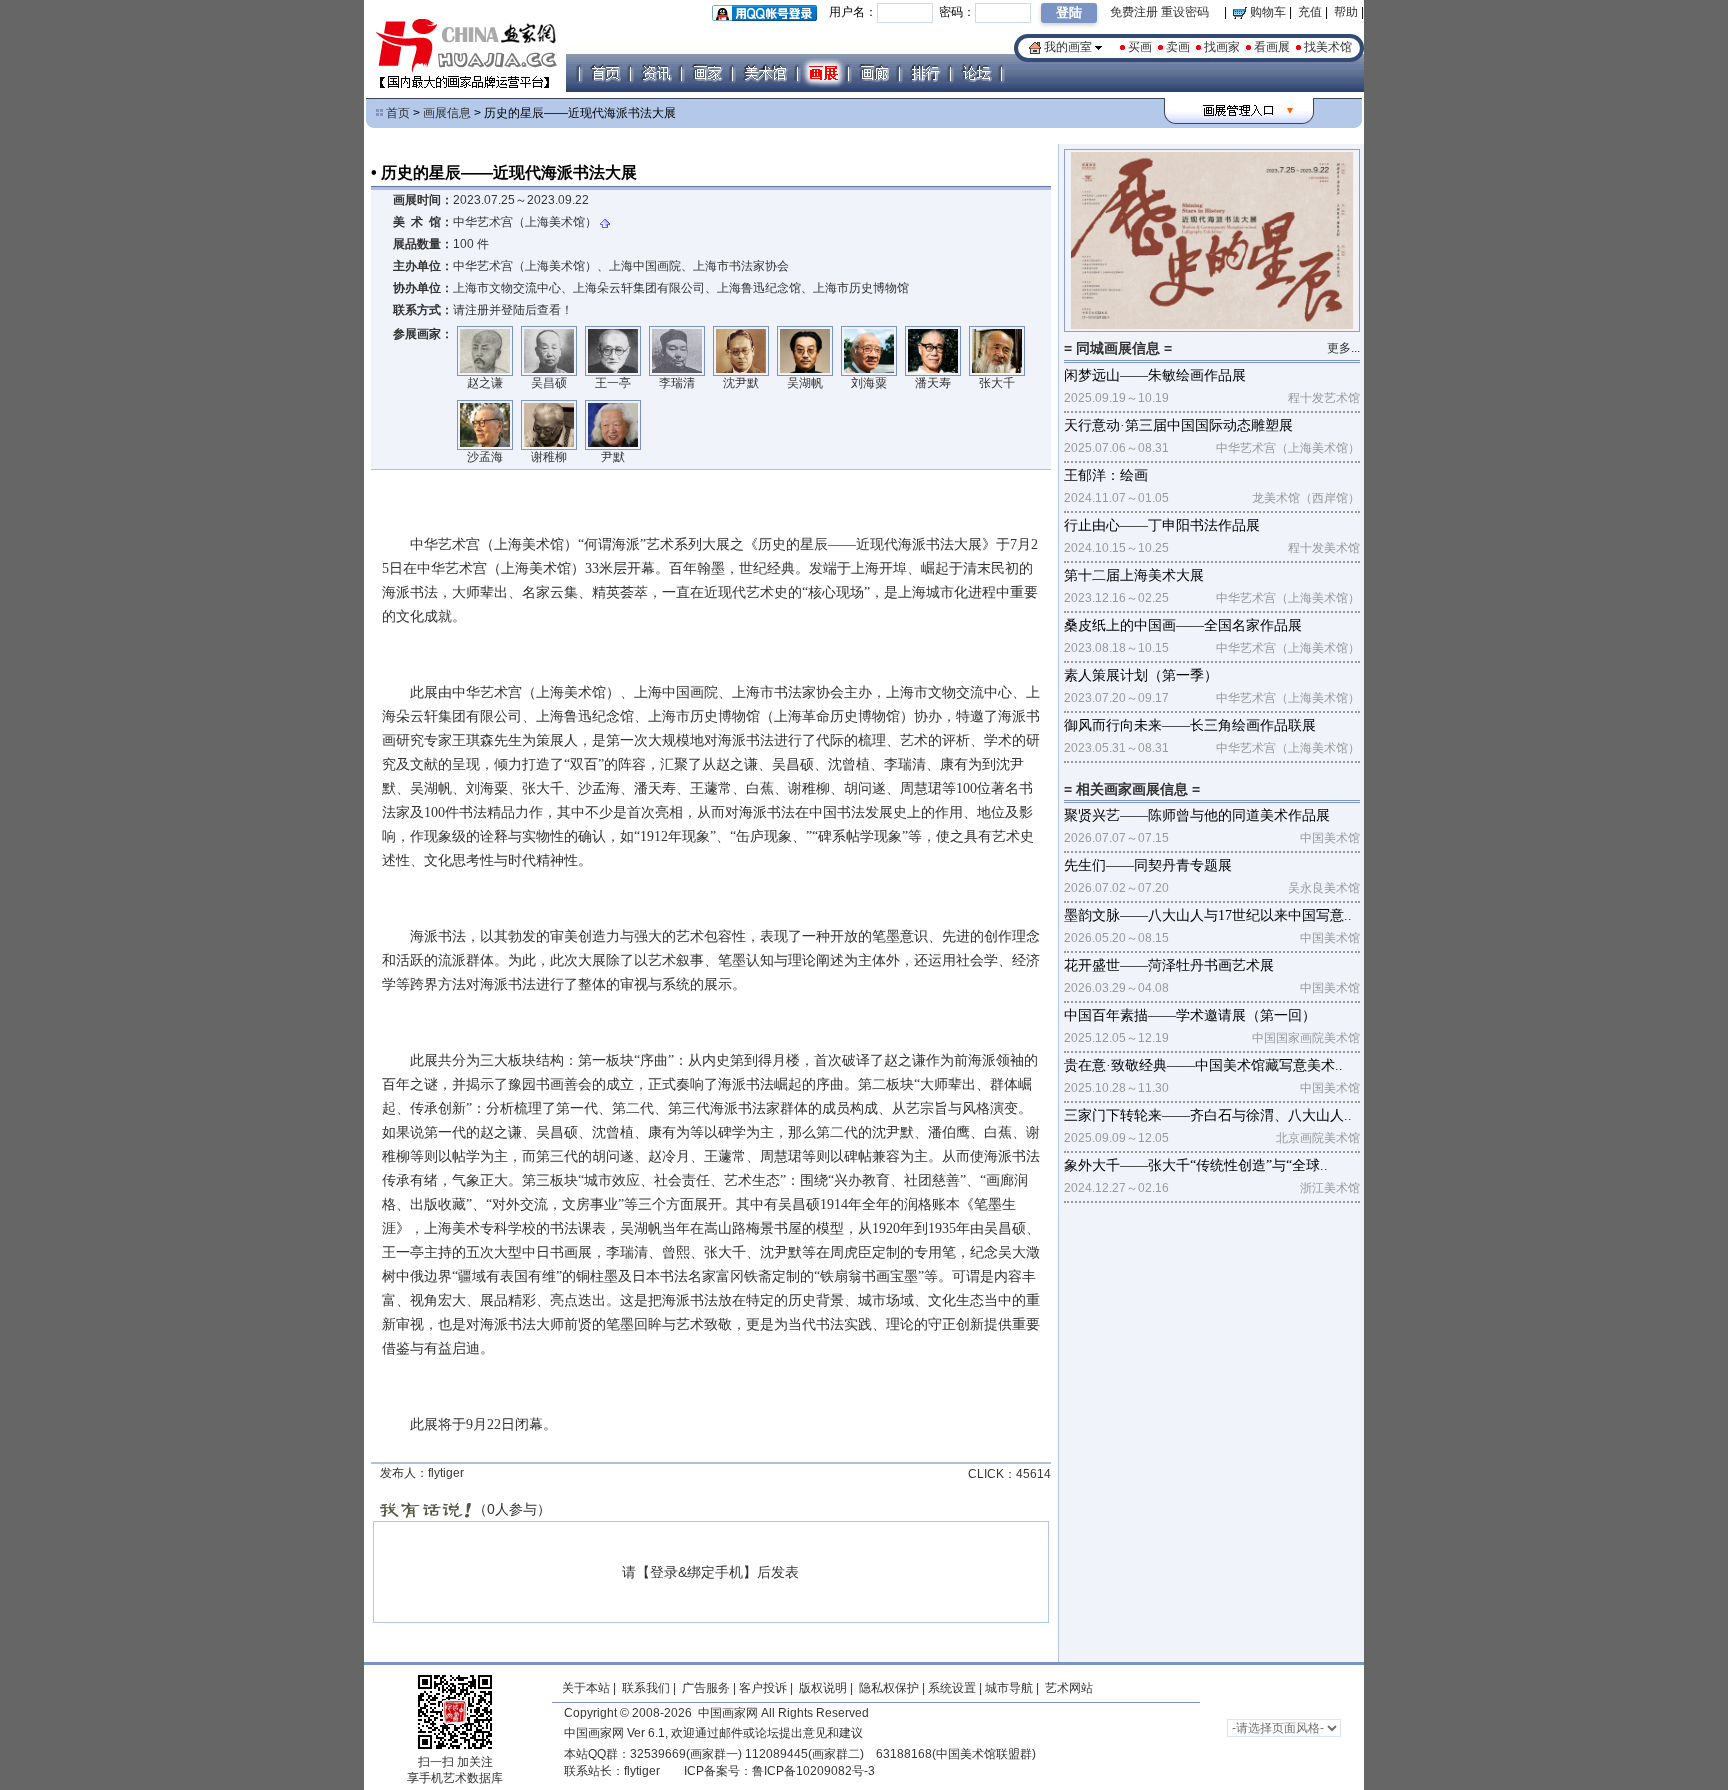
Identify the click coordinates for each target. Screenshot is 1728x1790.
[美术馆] (765, 73)
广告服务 (706, 1688)
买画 (1140, 47)
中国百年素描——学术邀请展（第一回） (1190, 1015)
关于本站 (586, 1688)
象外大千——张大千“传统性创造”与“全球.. (1196, 1165)
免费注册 (1134, 12)
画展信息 (447, 113)
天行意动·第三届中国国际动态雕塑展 (1178, 425)
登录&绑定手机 (696, 1572)
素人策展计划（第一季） (1141, 675)
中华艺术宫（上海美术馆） (525, 222)
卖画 (1178, 47)
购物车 (1266, 12)
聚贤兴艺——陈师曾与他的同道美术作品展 (1197, 815)
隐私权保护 (889, 1688)
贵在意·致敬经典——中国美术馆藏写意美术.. (1203, 1065)
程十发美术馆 (1324, 548)
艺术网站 (1067, 1688)
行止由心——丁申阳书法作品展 (1162, 525)
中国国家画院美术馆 (1306, 1038)
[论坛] (976, 73)
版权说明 (823, 1688)
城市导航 (1009, 1688)
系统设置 (952, 1688)
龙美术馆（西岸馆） (1306, 498)
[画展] (823, 73)
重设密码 (1185, 12)
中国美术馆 (1330, 838)
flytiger (642, 1771)
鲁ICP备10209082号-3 (813, 1771)
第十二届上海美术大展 (1134, 575)
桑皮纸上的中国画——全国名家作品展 (1183, 625)
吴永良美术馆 (1324, 888)
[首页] (605, 73)
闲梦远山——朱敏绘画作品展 (1155, 375)
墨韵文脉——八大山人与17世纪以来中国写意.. (1208, 915)
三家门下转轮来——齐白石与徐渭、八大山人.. (1208, 1115)
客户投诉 (763, 1688)
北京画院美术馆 (1318, 1138)
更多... (1343, 348)
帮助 (1346, 12)
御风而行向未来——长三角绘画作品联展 (1190, 725)
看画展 (1272, 47)
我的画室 (1068, 47)
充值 (1310, 12)
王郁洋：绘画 (1106, 475)
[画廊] (874, 73)
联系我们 (646, 1688)
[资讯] (656, 73)
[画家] (707, 73)
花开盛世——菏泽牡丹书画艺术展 (1169, 965)
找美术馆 (1328, 47)
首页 (398, 113)
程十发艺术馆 (1324, 398)
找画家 (1222, 47)
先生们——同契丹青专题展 (1148, 865)
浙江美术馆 (1330, 1188)
